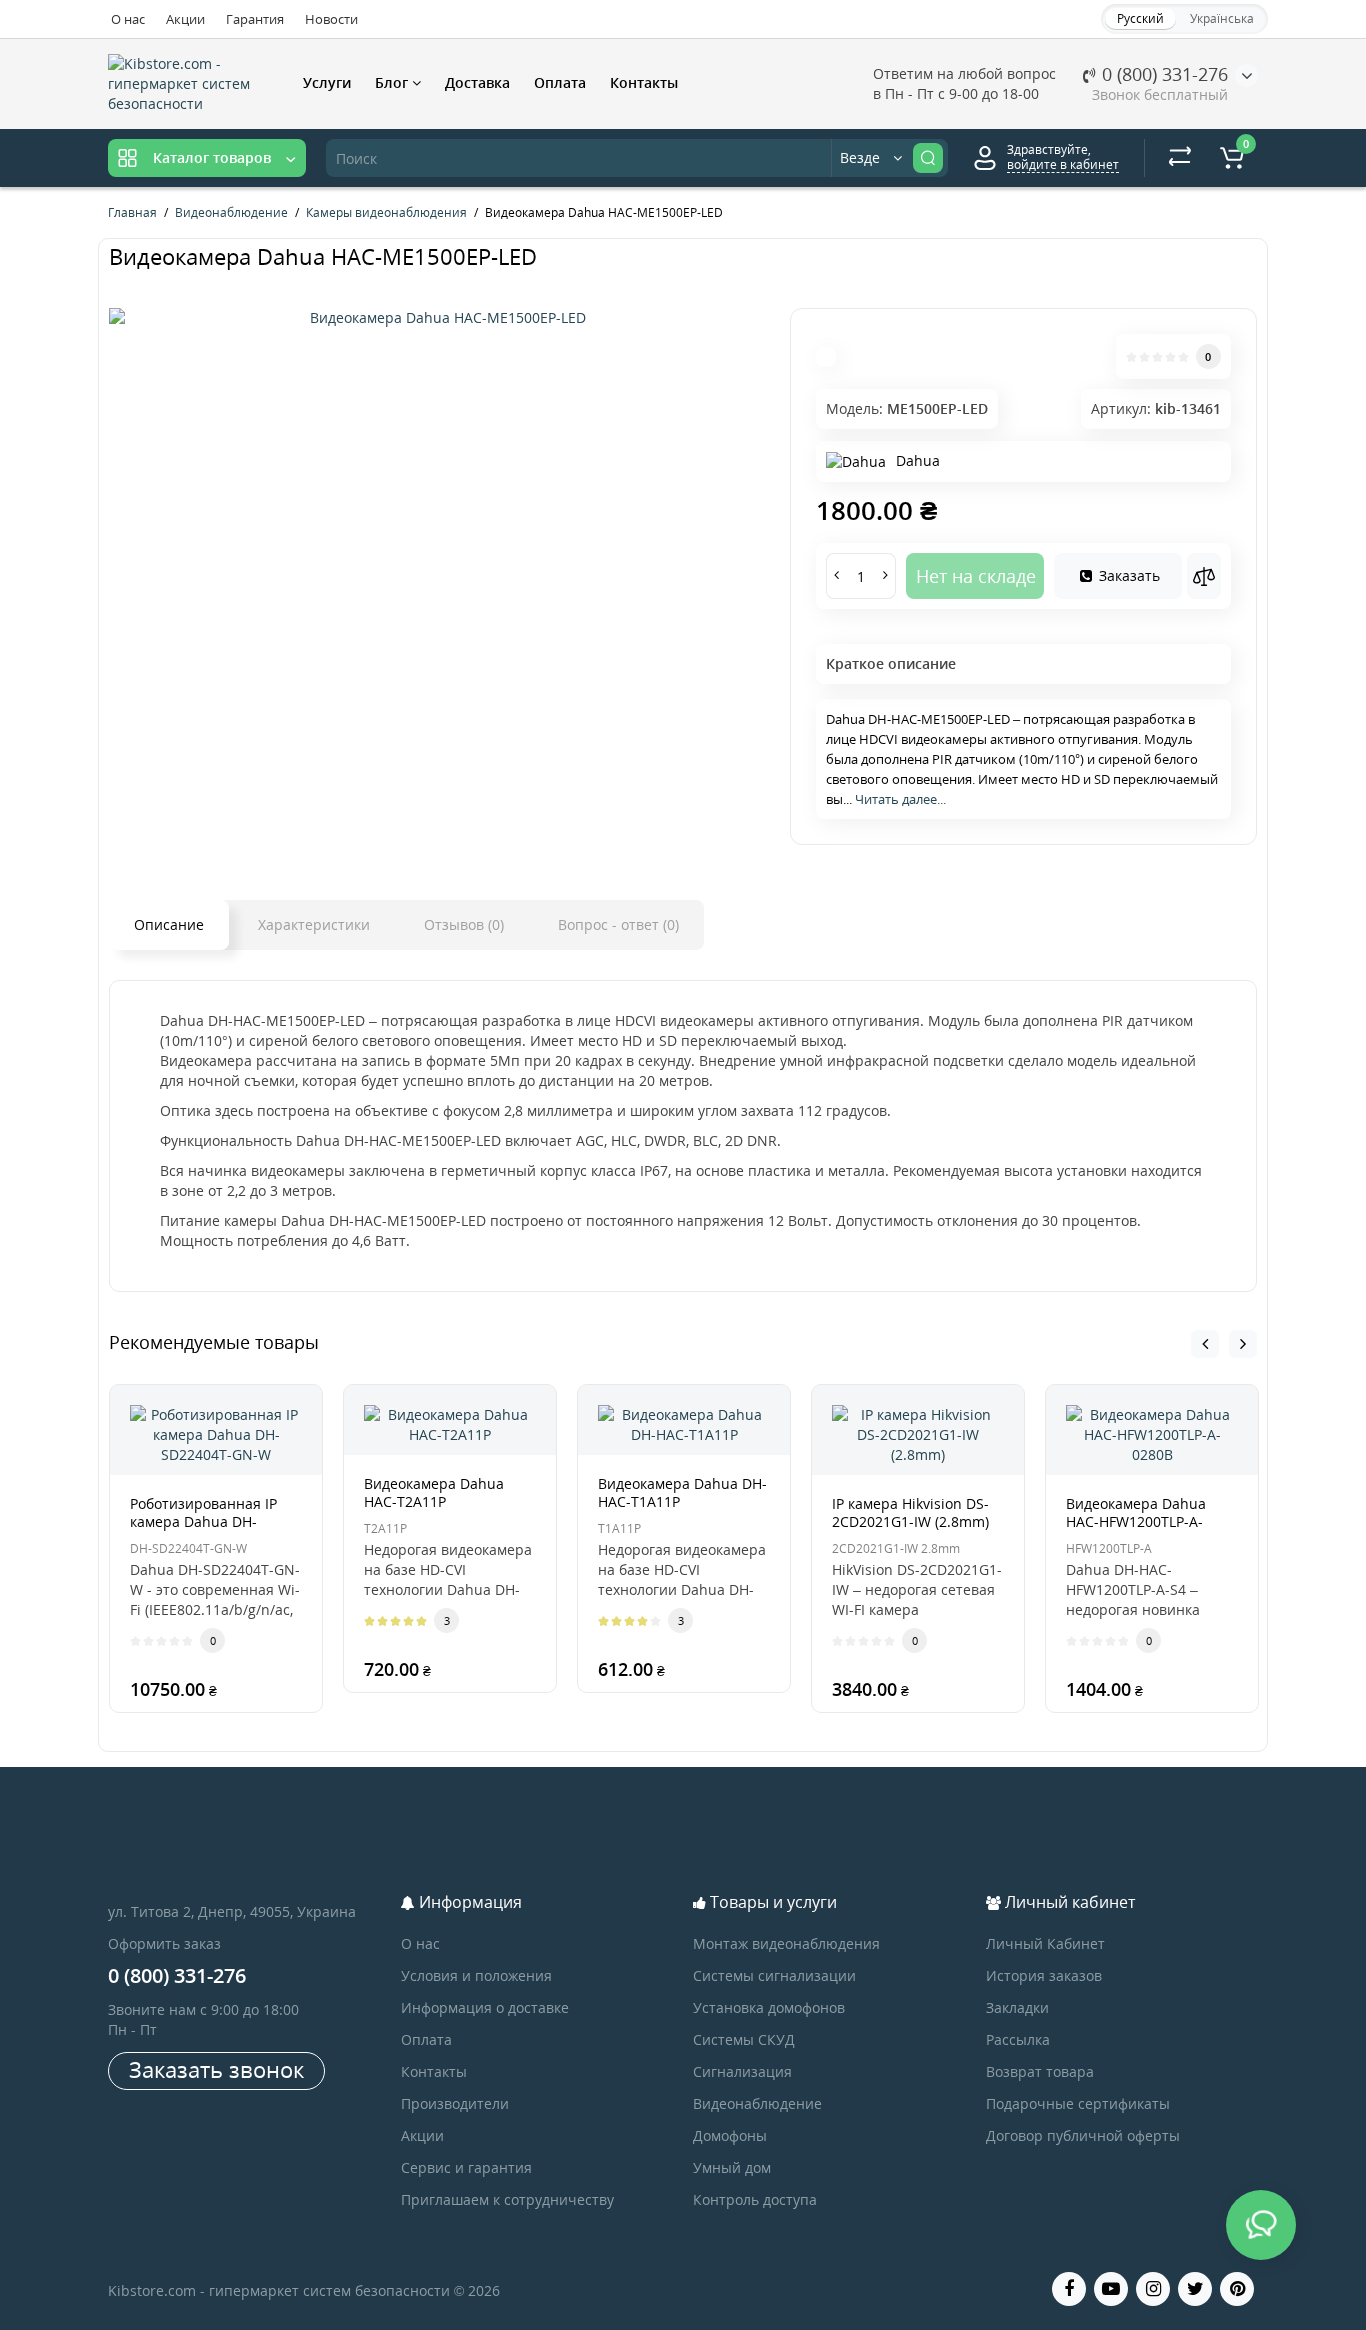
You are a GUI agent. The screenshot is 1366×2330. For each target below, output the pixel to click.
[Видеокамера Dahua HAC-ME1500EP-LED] (439, 318)
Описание (169, 924)
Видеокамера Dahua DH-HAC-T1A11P (682, 1492)
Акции (185, 19)
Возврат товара (1040, 2071)
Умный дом (732, 2167)
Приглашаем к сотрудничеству (507, 2199)
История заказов (1044, 1975)
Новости (331, 19)
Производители (455, 2103)
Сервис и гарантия (466, 2167)
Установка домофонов (769, 2007)
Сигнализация (742, 2071)
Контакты (644, 82)
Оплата (560, 82)
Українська (1222, 18)
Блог (393, 82)
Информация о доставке (485, 2007)
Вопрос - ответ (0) (618, 924)
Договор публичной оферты (1083, 2135)
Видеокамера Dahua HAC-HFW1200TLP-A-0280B (1136, 1521)
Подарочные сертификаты (1078, 2103)
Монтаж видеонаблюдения (786, 1943)
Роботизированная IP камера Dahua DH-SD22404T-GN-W (203, 1521)
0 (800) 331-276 (1162, 74)
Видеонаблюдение (757, 2103)
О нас (128, 19)
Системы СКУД (744, 2039)
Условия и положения (476, 1975)
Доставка (477, 82)
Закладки (1017, 2007)
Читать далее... (900, 799)
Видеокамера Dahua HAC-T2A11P (434, 1492)
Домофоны (730, 2135)
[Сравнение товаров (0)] (1180, 158)
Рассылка (1018, 2039)
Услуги (327, 82)
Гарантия (255, 19)
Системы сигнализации (774, 1975)
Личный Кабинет (1045, 1943)
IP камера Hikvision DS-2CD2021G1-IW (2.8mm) (910, 1512)
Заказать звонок (216, 2069)
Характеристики (314, 924)
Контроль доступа (755, 2199)
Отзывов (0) (464, 924)
